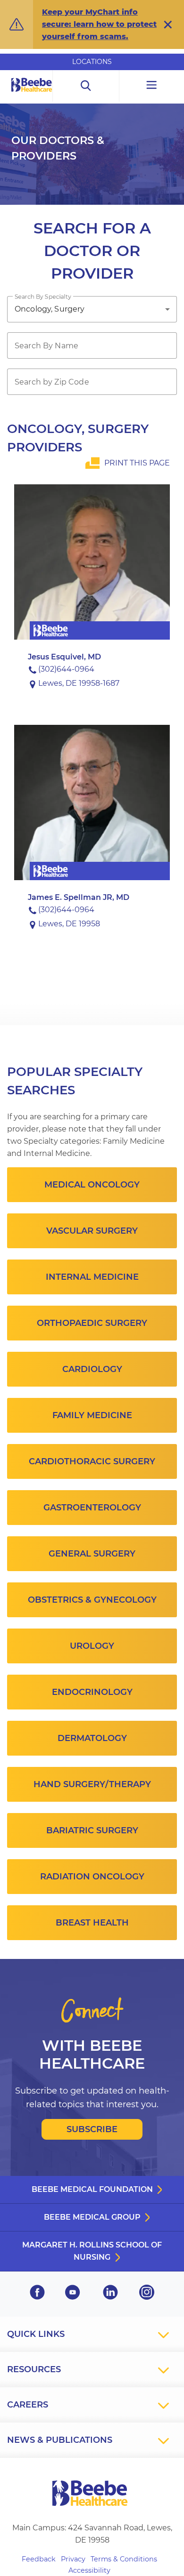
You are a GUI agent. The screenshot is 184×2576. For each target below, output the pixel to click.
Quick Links (36, 2334)
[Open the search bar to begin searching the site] (86, 86)
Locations (92, 62)
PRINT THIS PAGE (137, 463)
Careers (28, 2405)
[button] (168, 24)
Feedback (39, 2559)
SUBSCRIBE (92, 2129)
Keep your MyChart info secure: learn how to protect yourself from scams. (99, 24)
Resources (34, 2369)
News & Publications (60, 2440)
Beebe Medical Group (92, 2217)
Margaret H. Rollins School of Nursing (92, 2251)
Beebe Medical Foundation (92, 2189)
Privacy (73, 2559)
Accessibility (89, 2570)
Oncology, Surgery (50, 309)
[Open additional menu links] (152, 86)
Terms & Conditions (124, 2559)
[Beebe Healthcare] (32, 95)
